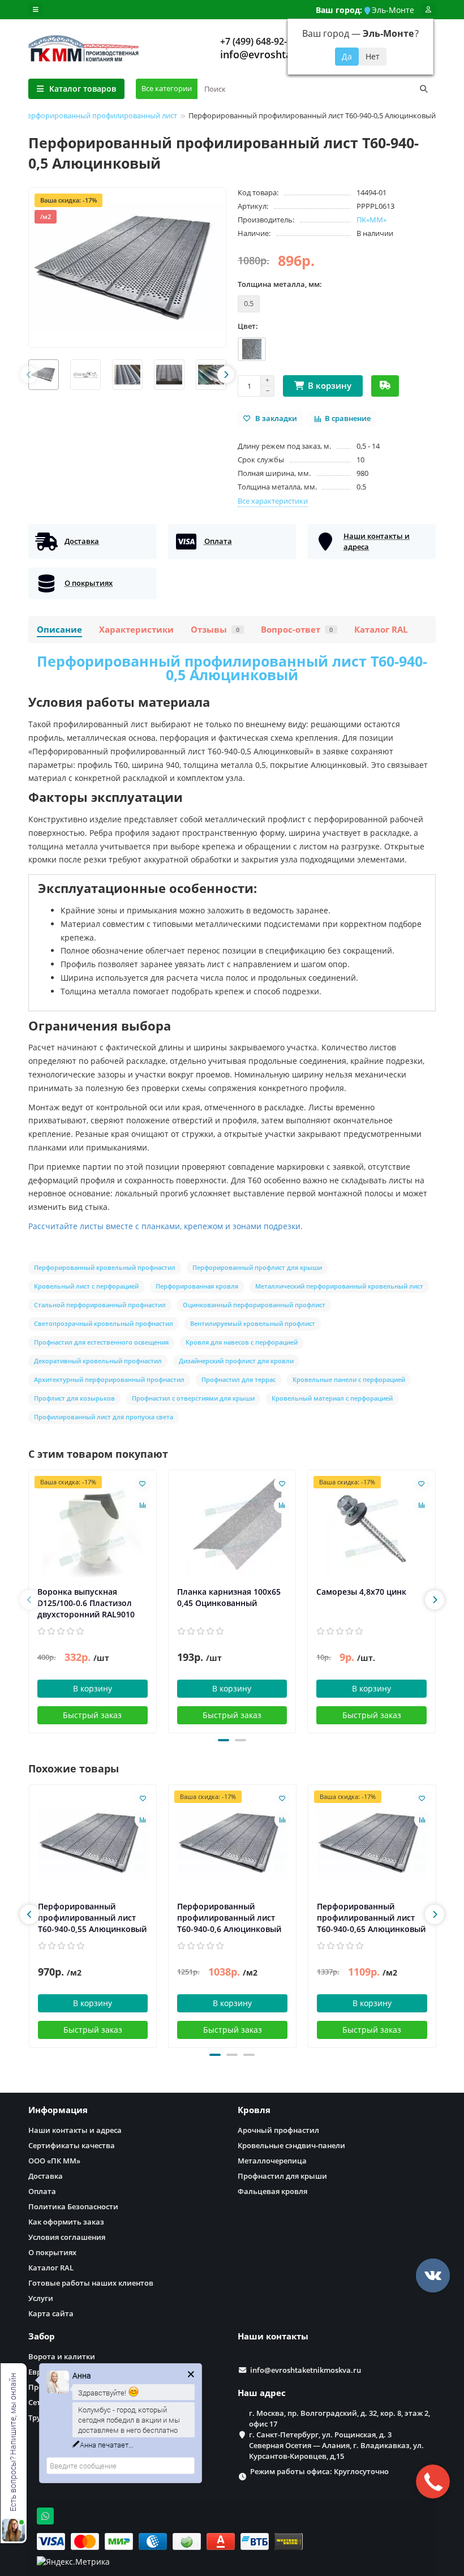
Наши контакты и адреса (75, 2130)
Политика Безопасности (73, 2206)
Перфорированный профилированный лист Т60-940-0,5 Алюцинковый (232, 668)
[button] (224, 1740)
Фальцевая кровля (272, 2191)
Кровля (254, 2110)
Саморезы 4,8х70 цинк (361, 1592)
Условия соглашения (67, 2237)
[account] (428, 10)
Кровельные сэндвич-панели (291, 2145)
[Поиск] (424, 89)
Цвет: (248, 326)
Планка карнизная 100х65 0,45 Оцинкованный (229, 1597)
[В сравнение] (143, 1505)
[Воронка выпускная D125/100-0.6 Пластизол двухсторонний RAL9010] (93, 1528)
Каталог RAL (381, 630)
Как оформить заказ (66, 2222)
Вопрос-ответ (297, 630)
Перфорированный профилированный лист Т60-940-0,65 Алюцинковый (371, 1918)
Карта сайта (51, 2313)
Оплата (42, 2191)
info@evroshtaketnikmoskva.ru (306, 2370)
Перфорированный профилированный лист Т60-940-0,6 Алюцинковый (229, 1918)
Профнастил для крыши (282, 2176)
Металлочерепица (272, 2161)
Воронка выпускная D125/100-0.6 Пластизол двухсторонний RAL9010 (86, 1603)
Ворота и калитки (62, 2356)
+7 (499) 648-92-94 (259, 41)
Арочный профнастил (278, 2130)
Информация (58, 2110)
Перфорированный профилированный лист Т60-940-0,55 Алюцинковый (92, 1918)
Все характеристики (273, 501)
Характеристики (136, 630)
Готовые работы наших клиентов (91, 2283)
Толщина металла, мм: (280, 284)
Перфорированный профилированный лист (100, 115)
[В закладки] (143, 1484)
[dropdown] (36, 10)
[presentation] (29, 375)
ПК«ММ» (371, 220)
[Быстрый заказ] (385, 386)
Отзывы (215, 630)
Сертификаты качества (72, 2145)
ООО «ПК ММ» (54, 2161)
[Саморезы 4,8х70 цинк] (371, 1528)
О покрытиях (52, 2252)
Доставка (46, 2176)
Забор (42, 2336)
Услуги (41, 2298)
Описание (59, 630)
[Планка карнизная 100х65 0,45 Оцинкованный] (232, 1528)
